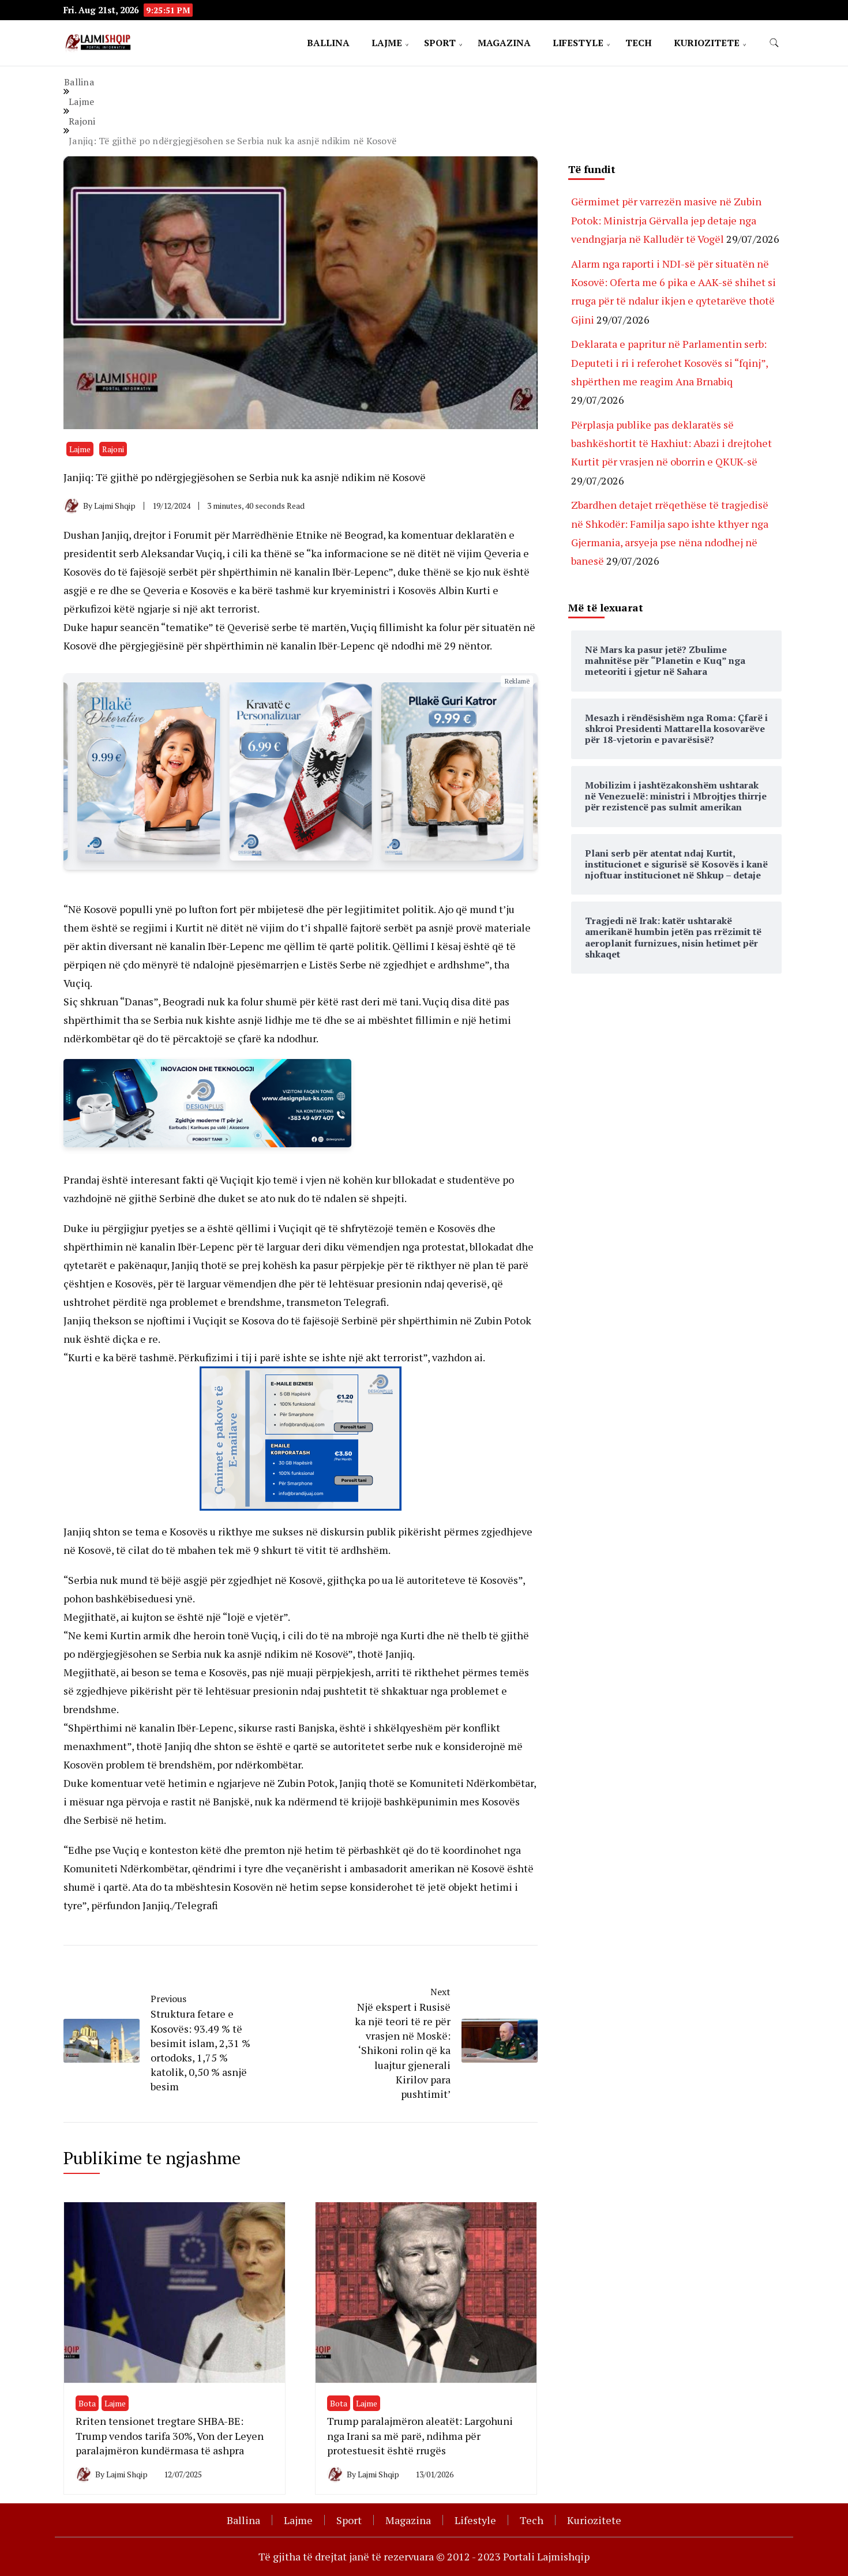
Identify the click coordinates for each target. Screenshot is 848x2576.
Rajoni (113, 449)
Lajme (387, 43)
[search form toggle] (774, 43)
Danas (139, 1001)
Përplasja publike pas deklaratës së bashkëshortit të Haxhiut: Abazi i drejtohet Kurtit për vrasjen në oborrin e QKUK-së (671, 443)
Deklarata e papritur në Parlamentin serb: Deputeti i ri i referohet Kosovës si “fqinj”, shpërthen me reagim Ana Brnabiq (669, 363)
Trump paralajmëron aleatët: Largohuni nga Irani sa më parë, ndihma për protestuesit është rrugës (420, 2435)
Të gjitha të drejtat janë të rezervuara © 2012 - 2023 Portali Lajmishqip (424, 2556)
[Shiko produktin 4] (300, 771)
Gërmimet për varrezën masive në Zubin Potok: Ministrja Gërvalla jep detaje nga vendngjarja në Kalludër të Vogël (666, 220)
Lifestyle (578, 43)
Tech (639, 43)
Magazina (504, 43)
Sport (440, 43)
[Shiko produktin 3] (149, 771)
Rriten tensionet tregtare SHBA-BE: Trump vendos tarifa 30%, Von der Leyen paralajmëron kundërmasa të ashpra (170, 2435)
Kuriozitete (707, 43)
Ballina (328, 43)
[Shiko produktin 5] (453, 771)
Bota (87, 2403)
